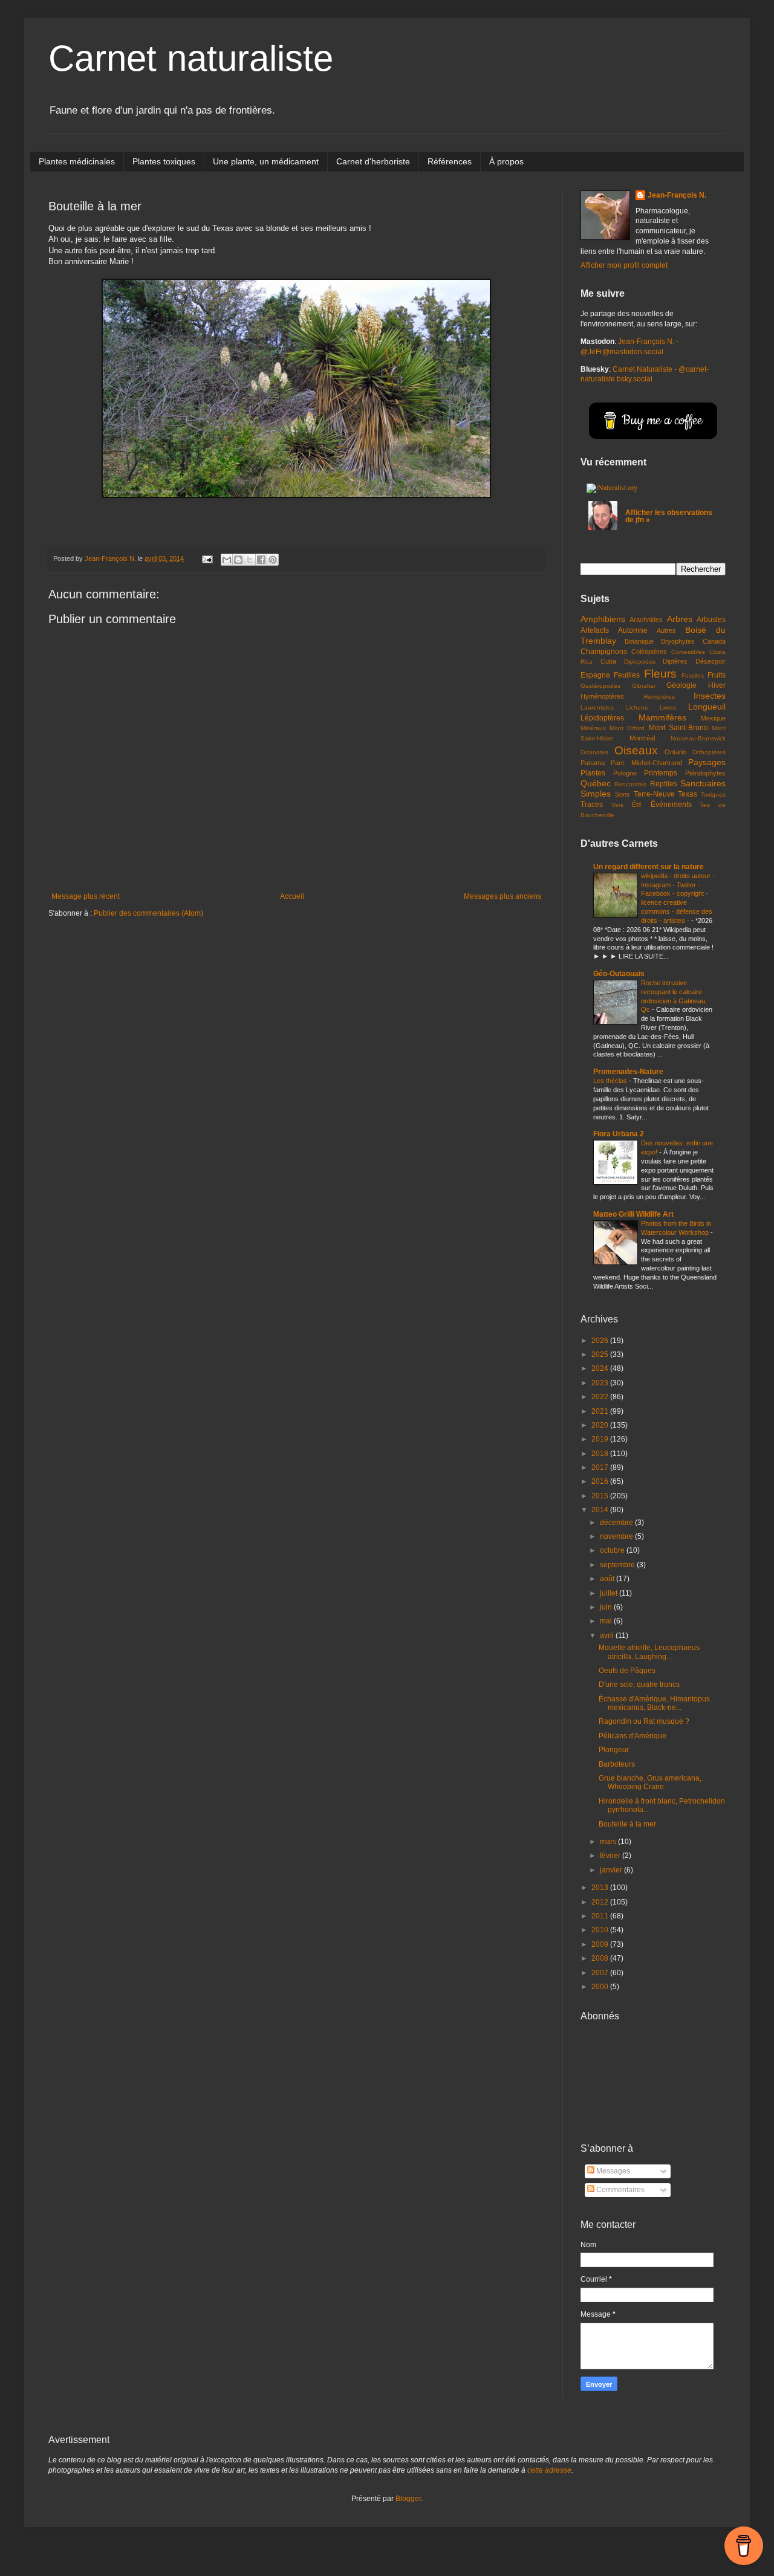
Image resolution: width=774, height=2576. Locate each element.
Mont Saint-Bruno (678, 728)
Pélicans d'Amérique (633, 1736)
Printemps (661, 773)
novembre (617, 1536)
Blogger (408, 2499)
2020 (601, 1425)
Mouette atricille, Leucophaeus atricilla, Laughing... (649, 1652)
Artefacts (595, 630)
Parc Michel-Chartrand (646, 763)
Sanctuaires (703, 783)
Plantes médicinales (77, 161)
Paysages (707, 762)
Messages (612, 2171)
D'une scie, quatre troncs (639, 1684)
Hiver (717, 685)
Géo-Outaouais (619, 974)
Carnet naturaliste (191, 58)
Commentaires (620, 2190)
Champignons (604, 652)
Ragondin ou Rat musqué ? (644, 1721)
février (611, 1856)
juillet (610, 1593)
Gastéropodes (600, 686)
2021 (601, 1411)
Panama (593, 763)
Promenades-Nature (628, 1072)
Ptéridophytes (705, 773)
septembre (618, 1565)
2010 (601, 1930)
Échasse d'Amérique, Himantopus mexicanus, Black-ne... (654, 1703)
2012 (601, 1902)
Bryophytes (678, 641)
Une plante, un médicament (266, 161)
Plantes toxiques (164, 161)
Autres (666, 630)
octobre (613, 1550)
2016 (601, 1481)
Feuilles (627, 675)
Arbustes (711, 620)
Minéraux (593, 728)
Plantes (593, 773)
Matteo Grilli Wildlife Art (633, 1214)
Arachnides (646, 620)
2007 (601, 1973)
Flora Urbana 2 (619, 1134)
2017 (601, 1468)
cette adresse (549, 2470)
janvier (612, 1870)
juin (607, 1607)
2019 (601, 1439)
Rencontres (630, 784)
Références (450, 161)
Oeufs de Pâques (627, 1671)
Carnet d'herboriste (373, 161)
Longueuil (707, 707)
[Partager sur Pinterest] (273, 560)
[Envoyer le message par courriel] (207, 558)
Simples (596, 794)
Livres (668, 707)
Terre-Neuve (654, 794)
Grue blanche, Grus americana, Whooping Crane (650, 1782)
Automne (633, 630)
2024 (601, 1368)
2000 (601, 1987)
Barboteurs (617, 1764)
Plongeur (614, 1750)
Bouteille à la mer (627, 1824)
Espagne (595, 675)
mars (609, 1842)
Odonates (594, 752)
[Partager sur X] (250, 560)
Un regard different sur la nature (649, 867)
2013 (601, 1888)
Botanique (639, 641)
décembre (617, 1523)
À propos (506, 161)
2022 (601, 1397)
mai (607, 1621)
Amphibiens (603, 619)
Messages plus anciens (502, 896)
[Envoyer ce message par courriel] (227, 560)
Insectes (710, 696)
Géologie (681, 685)
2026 (601, 1341)
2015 (601, 1496)
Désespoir (711, 661)
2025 (601, 1354)
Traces (592, 804)
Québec (596, 783)
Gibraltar (644, 686)
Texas (688, 794)
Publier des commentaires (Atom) (148, 913)
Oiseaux (636, 750)
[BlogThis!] (238, 560)
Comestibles (688, 652)
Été (637, 804)
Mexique (713, 718)
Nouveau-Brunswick (698, 738)
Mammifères (662, 717)
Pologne (625, 773)
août (608, 1579)
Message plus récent (86, 896)
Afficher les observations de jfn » (669, 516)
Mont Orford (627, 728)
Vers (617, 805)
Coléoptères (649, 652)
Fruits (717, 675)
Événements (671, 804)
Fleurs (660, 674)
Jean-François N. (677, 195)
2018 (601, 1454)
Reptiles (664, 784)
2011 (601, 1916)
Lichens (637, 707)
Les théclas (611, 1081)
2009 (601, 1944)
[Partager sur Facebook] (261, 560)
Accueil (292, 896)
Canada (714, 641)
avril (608, 1636)
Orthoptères (709, 752)
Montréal (642, 738)
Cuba (608, 661)
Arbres (680, 619)
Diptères (675, 661)
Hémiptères (659, 697)
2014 (601, 1510)
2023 (601, 1383)
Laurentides (597, 707)
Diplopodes (640, 662)
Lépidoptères (602, 718)
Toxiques (713, 794)
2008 (601, 1958)
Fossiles (693, 675)
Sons (623, 794)
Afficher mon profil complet (624, 265)
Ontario (675, 752)
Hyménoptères (602, 696)
